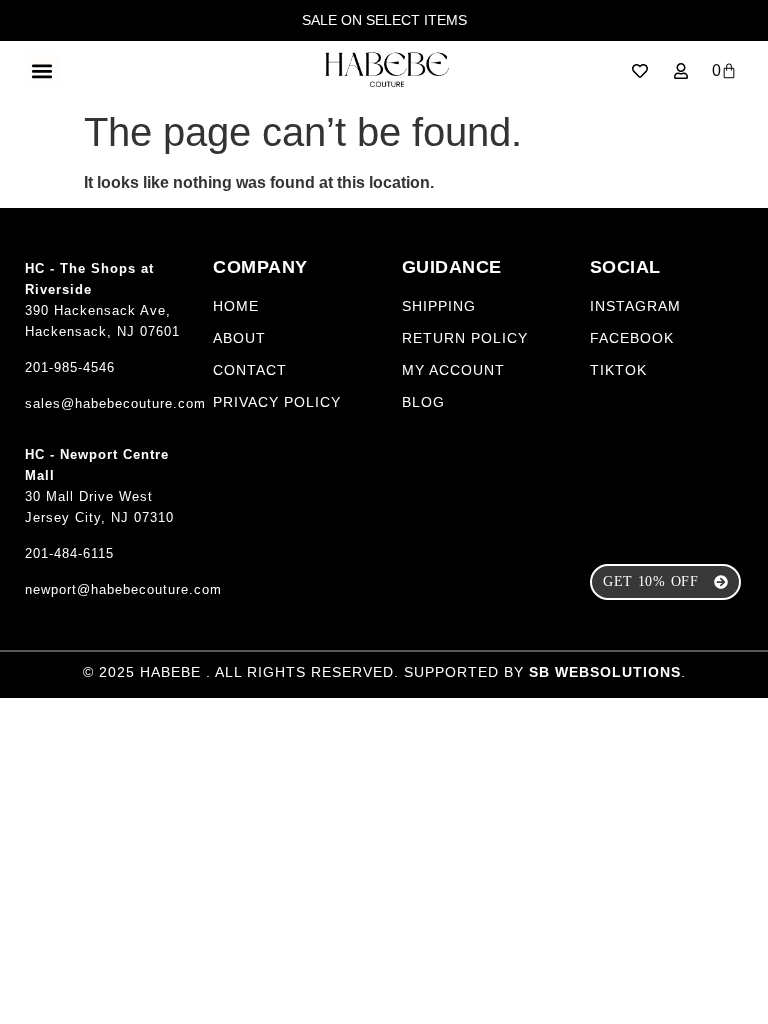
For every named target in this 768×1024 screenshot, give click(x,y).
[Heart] (640, 71)
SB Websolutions (605, 672)
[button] (41, 70)
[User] (681, 71)
